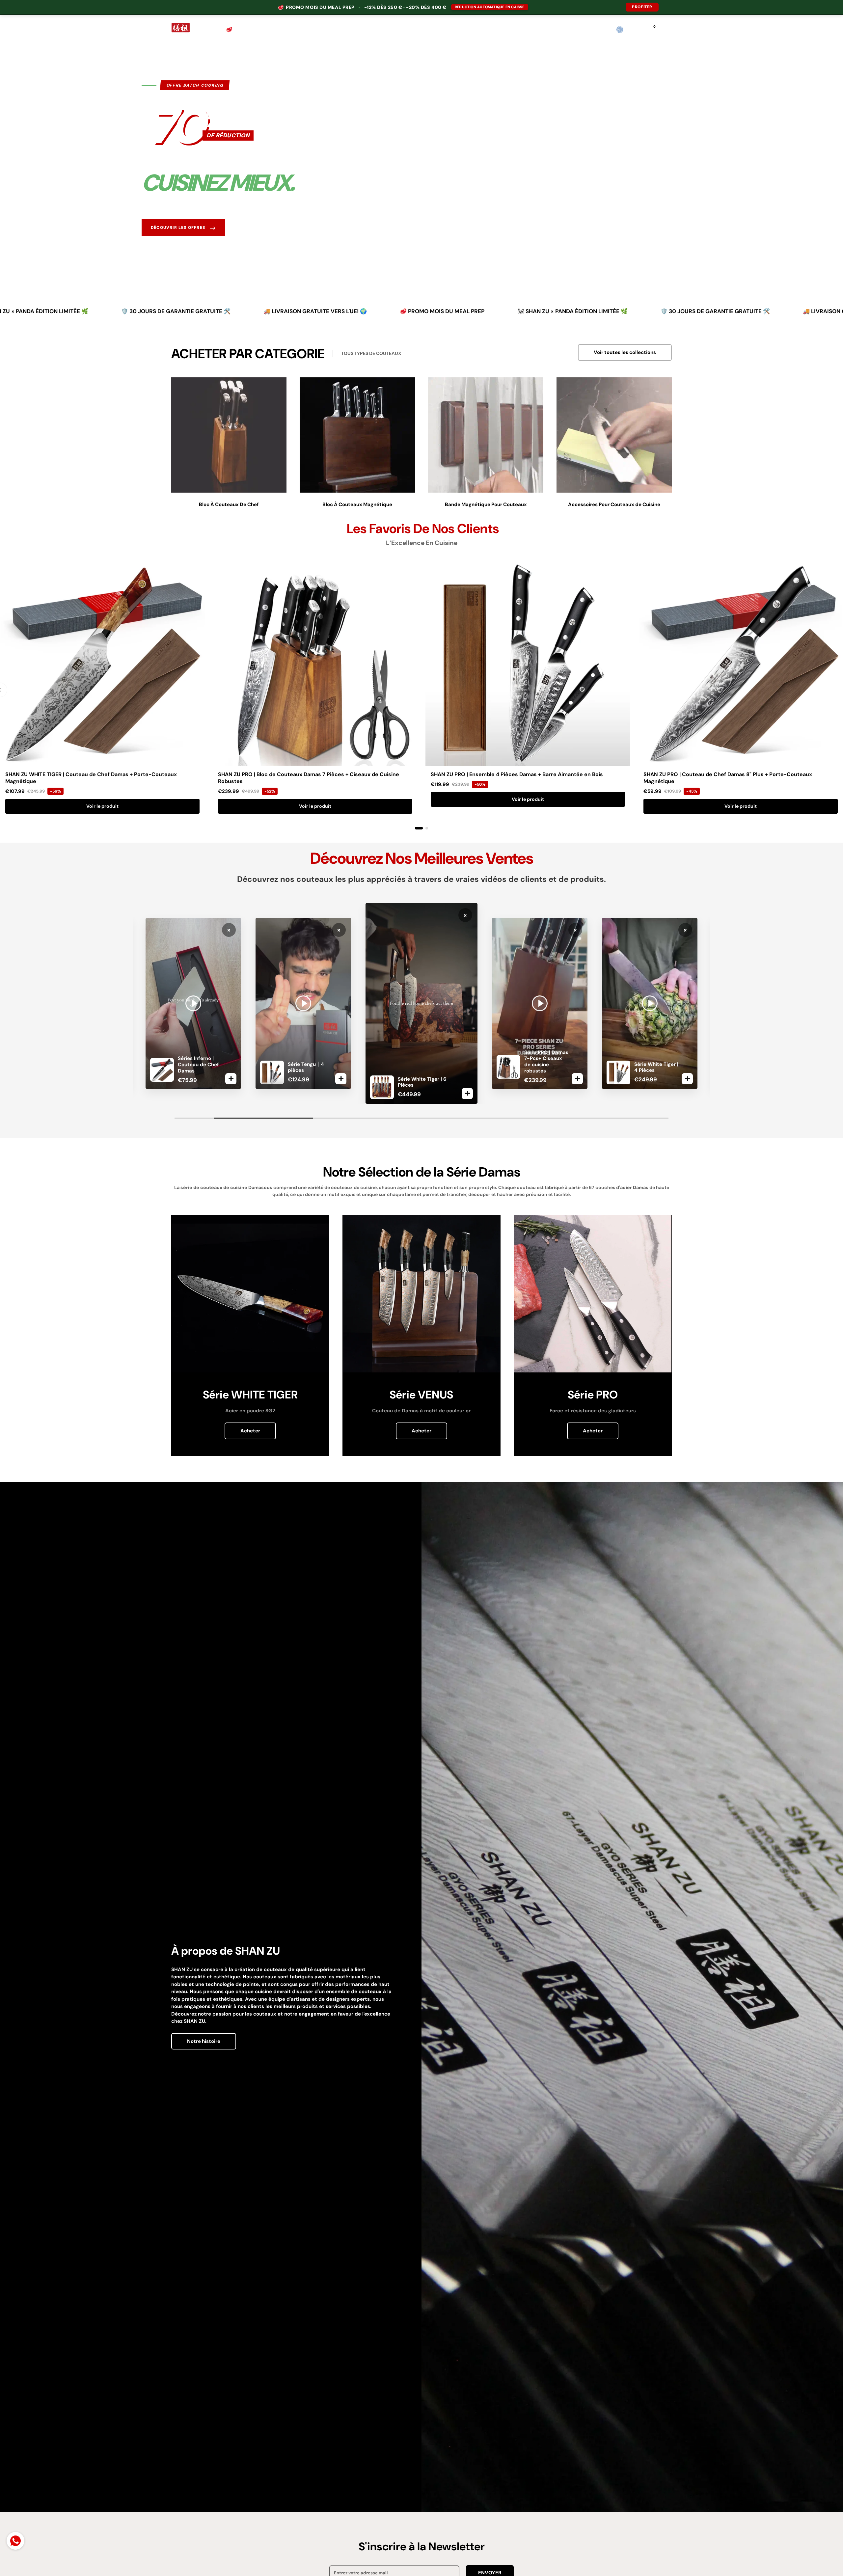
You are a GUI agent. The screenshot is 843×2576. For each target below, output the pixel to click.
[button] (668, 30)
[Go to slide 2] (427, 828)
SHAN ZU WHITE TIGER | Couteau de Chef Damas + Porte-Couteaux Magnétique (91, 778)
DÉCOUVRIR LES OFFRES (183, 228)
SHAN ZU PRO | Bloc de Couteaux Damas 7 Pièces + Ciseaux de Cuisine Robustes (309, 778)
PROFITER (642, 7)
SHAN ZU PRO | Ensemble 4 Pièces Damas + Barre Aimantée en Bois (517, 774)
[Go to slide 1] (419, 828)
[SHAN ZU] (181, 30)
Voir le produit (102, 806)
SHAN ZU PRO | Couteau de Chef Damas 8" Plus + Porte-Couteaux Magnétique (728, 778)
